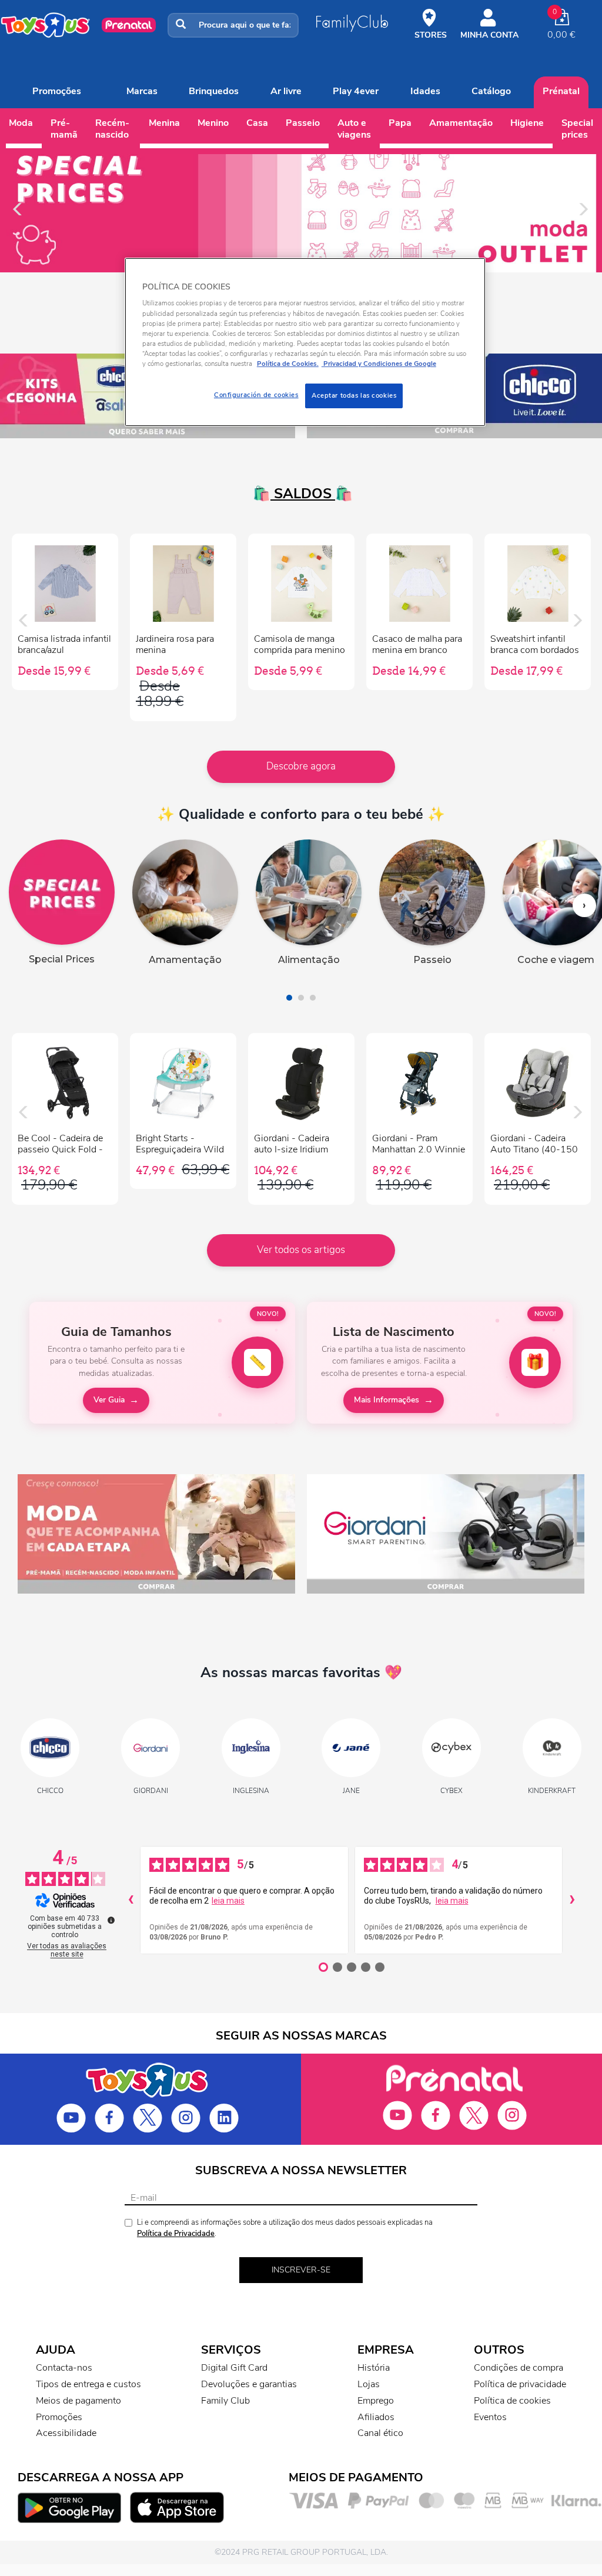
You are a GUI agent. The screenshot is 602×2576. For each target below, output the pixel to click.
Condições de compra (519, 2368)
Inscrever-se (301, 2270)
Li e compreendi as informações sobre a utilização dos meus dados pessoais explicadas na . (285, 2228)
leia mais (228, 1901)
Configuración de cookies (256, 395)
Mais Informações (387, 1400)
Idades (425, 91)
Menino (213, 123)
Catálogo (491, 91)
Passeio (303, 123)
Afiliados (376, 2417)
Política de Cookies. (288, 364)
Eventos (490, 2417)
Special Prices (577, 129)
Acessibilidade (66, 2433)
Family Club (225, 2401)
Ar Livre (286, 91)
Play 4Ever (356, 91)
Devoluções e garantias (249, 2384)
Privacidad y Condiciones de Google (379, 364)
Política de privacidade (520, 2384)
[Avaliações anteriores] (131, 1900)
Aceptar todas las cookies (354, 395)
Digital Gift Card (234, 2368)
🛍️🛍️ (301, 494)
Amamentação (461, 123)
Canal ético (380, 2433)
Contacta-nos (64, 2368)
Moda (21, 123)
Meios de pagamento (78, 2401)
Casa (257, 123)
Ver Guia (109, 1400)
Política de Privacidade (176, 2234)
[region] (305, 342)
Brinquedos (214, 91)
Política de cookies (512, 2401)
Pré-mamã (64, 129)
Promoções (57, 91)
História (374, 2368)
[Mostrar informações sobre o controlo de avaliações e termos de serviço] (111, 1920)
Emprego (376, 2401)
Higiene (527, 123)
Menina (164, 123)
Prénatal (561, 91)
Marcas (142, 91)
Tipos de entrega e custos (88, 2384)
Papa (400, 123)
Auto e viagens (354, 129)
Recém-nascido (112, 129)
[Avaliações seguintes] (572, 1900)
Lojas (369, 2384)
